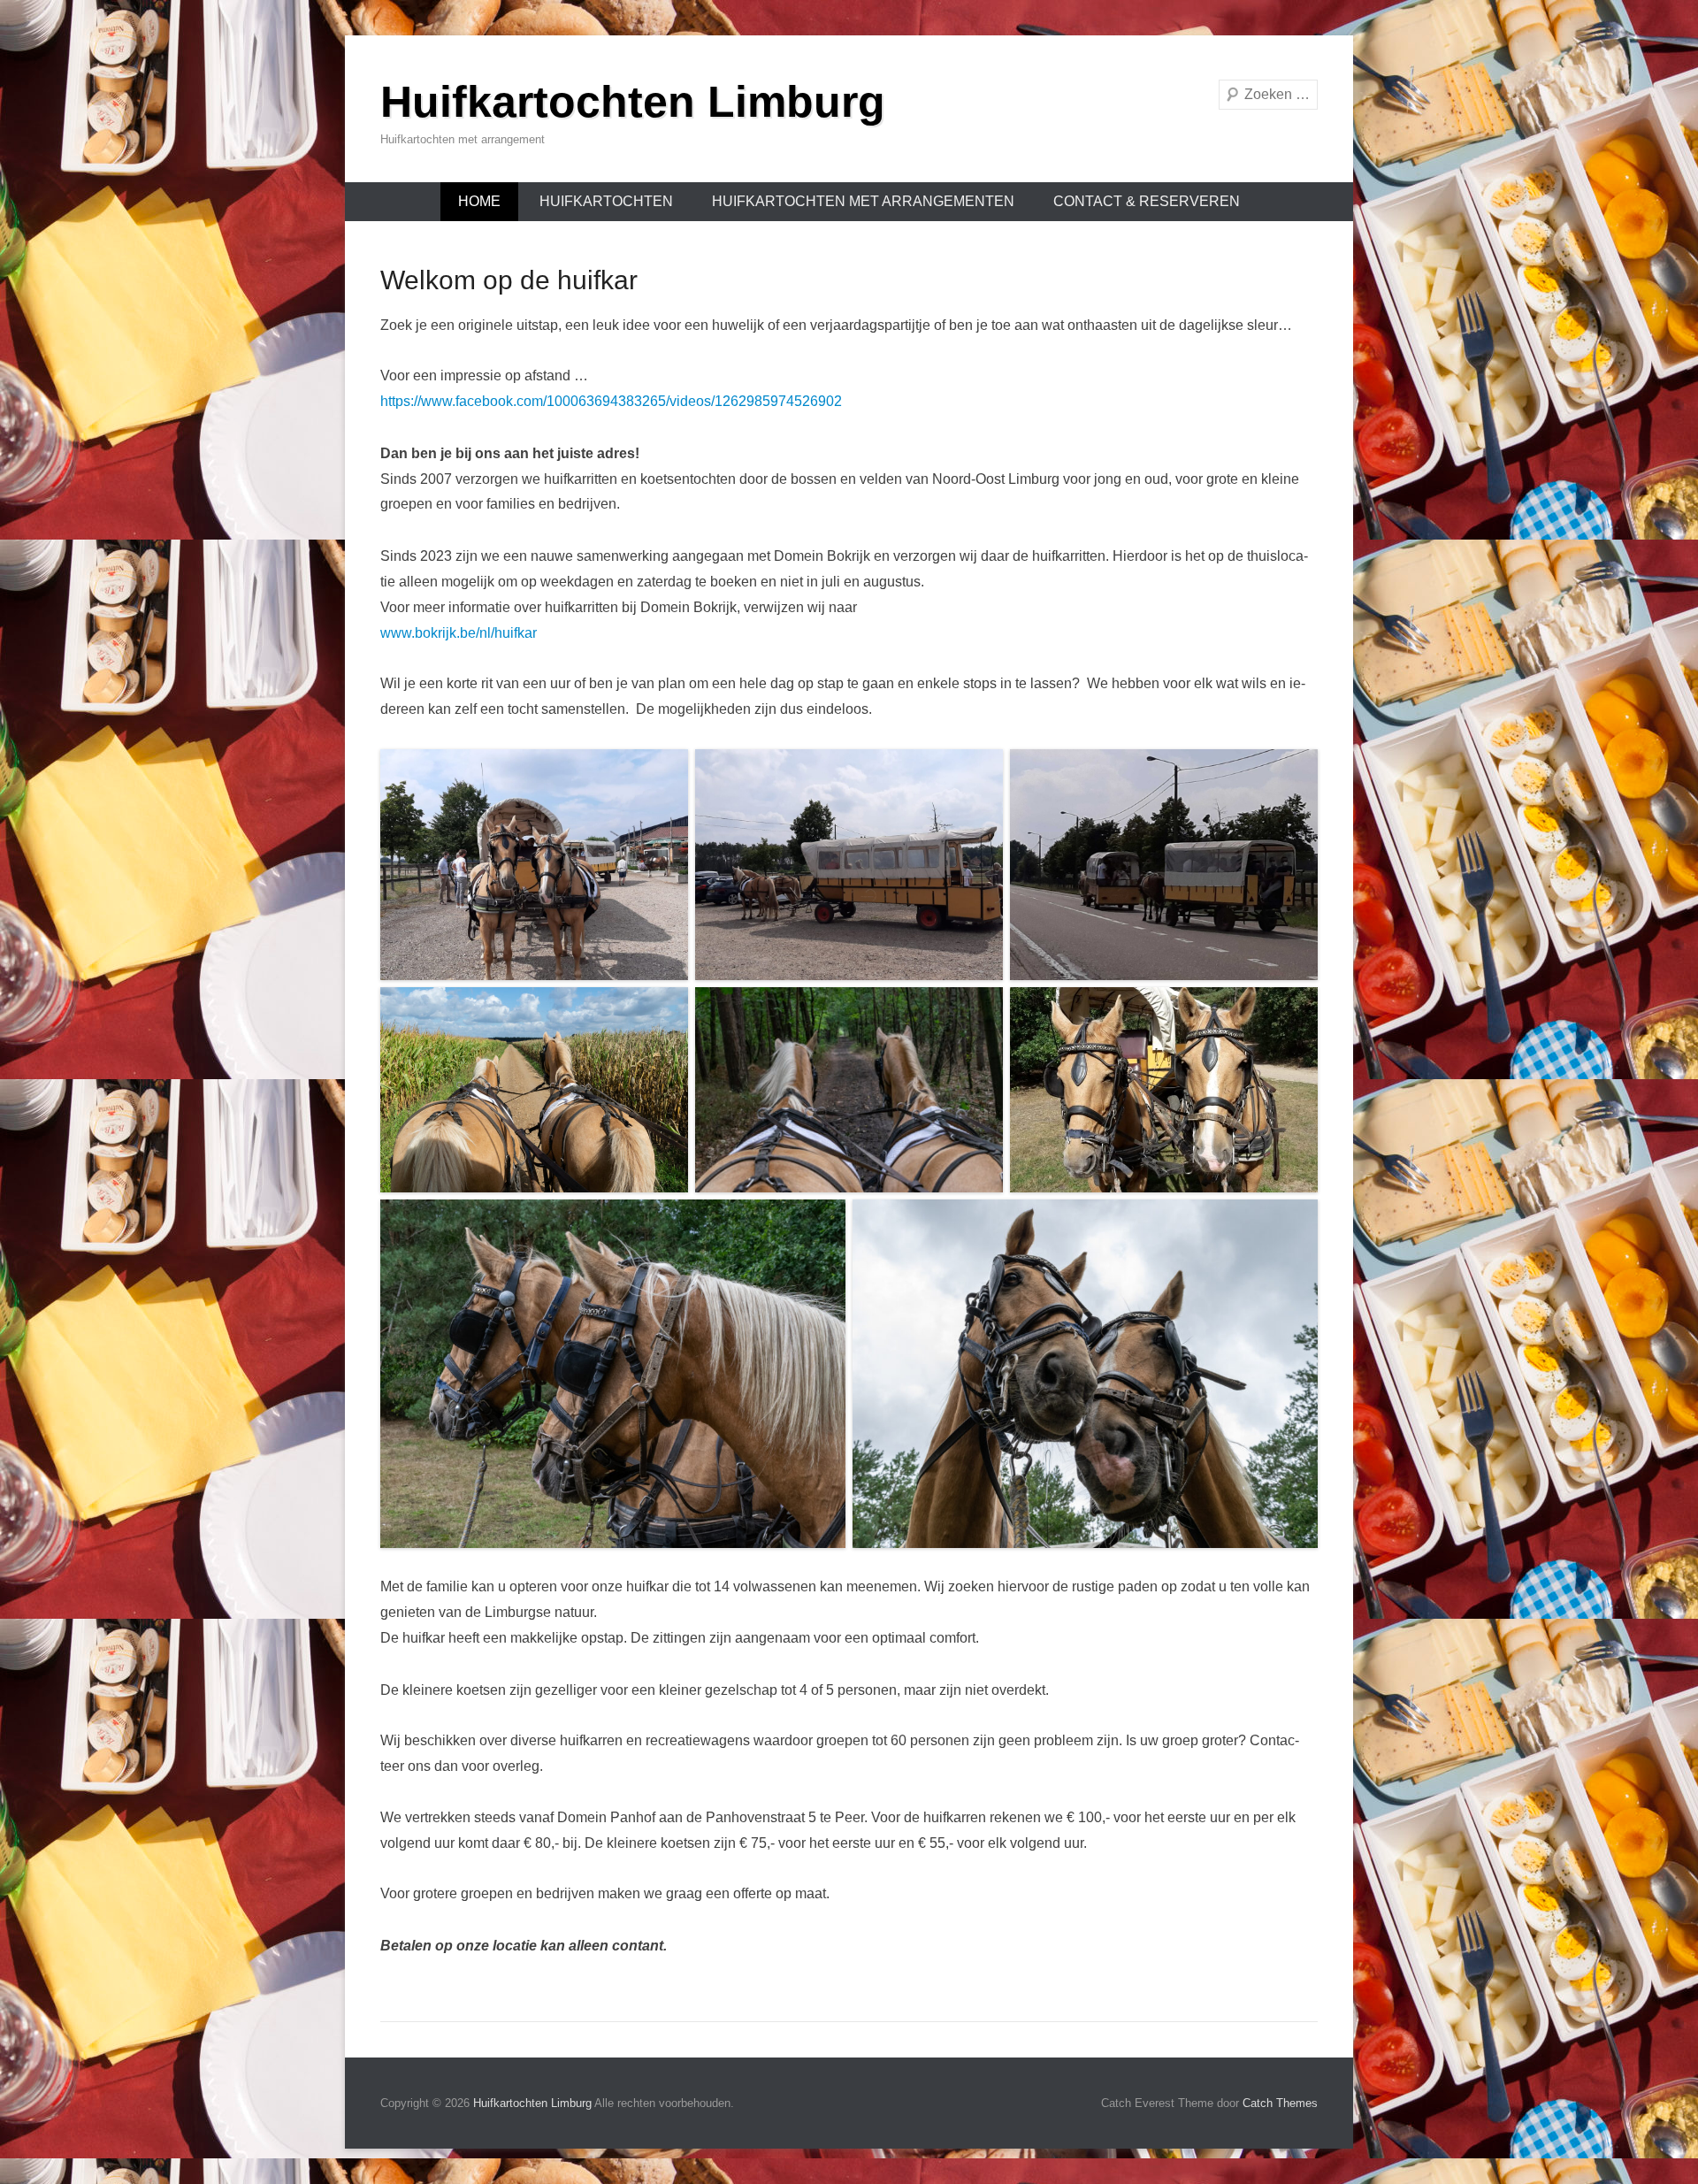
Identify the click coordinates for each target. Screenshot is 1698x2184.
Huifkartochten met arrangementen (863, 201)
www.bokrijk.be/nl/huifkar (459, 633)
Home (479, 201)
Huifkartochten (606, 201)
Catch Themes (1280, 2103)
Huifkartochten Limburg (633, 102)
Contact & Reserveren (1147, 201)
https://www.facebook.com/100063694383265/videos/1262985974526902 (611, 401)
